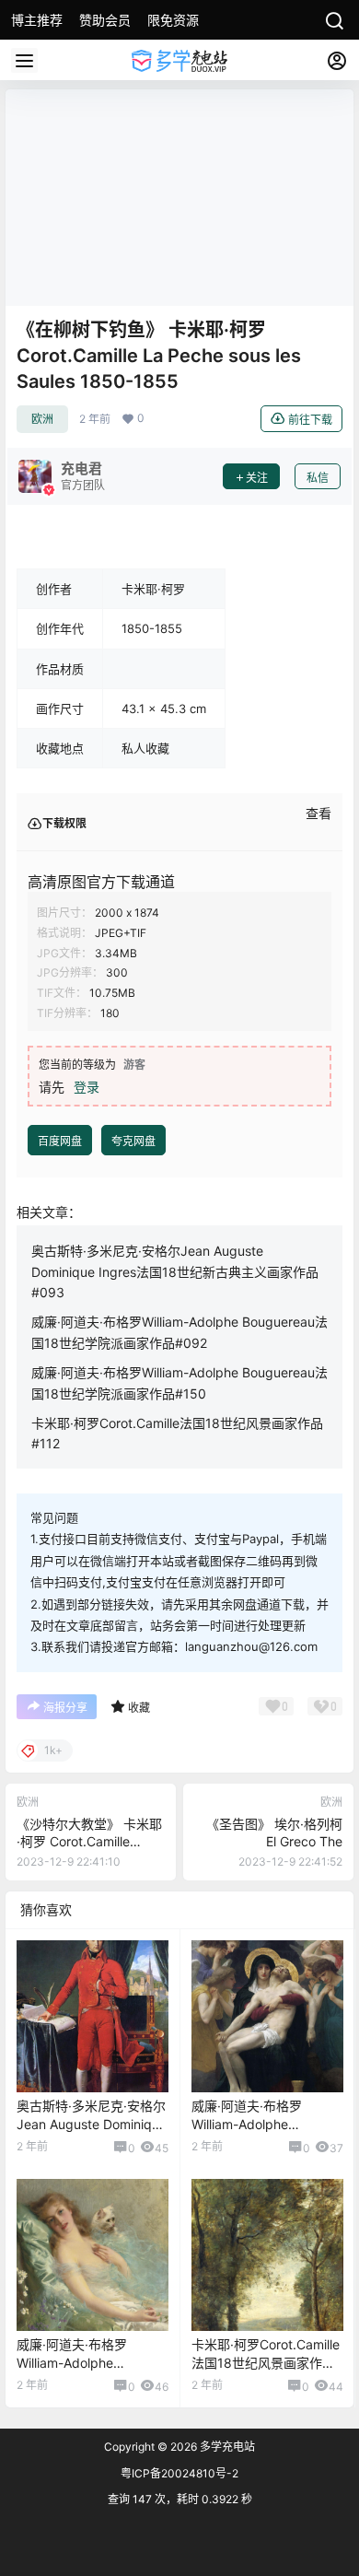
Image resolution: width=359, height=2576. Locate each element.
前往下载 (310, 420)
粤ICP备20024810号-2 (179, 2473)
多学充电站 (226, 2447)
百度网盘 (60, 1141)
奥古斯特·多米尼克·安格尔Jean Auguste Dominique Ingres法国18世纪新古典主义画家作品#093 (175, 1271)
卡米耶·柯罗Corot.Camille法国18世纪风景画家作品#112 (266, 2362)
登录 (87, 1087)
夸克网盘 (133, 1141)
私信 (318, 478)
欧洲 (42, 419)
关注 (257, 478)
